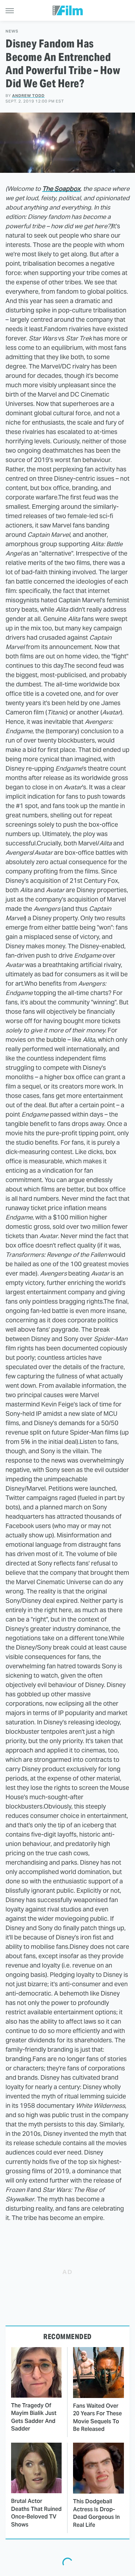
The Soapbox (61, 189)
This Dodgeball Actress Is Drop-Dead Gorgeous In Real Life (96, 2513)
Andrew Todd (28, 96)
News (12, 31)
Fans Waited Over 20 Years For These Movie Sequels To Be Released (97, 2417)
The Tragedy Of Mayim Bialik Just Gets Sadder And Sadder (34, 2417)
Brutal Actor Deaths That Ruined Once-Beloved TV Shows (36, 2513)
